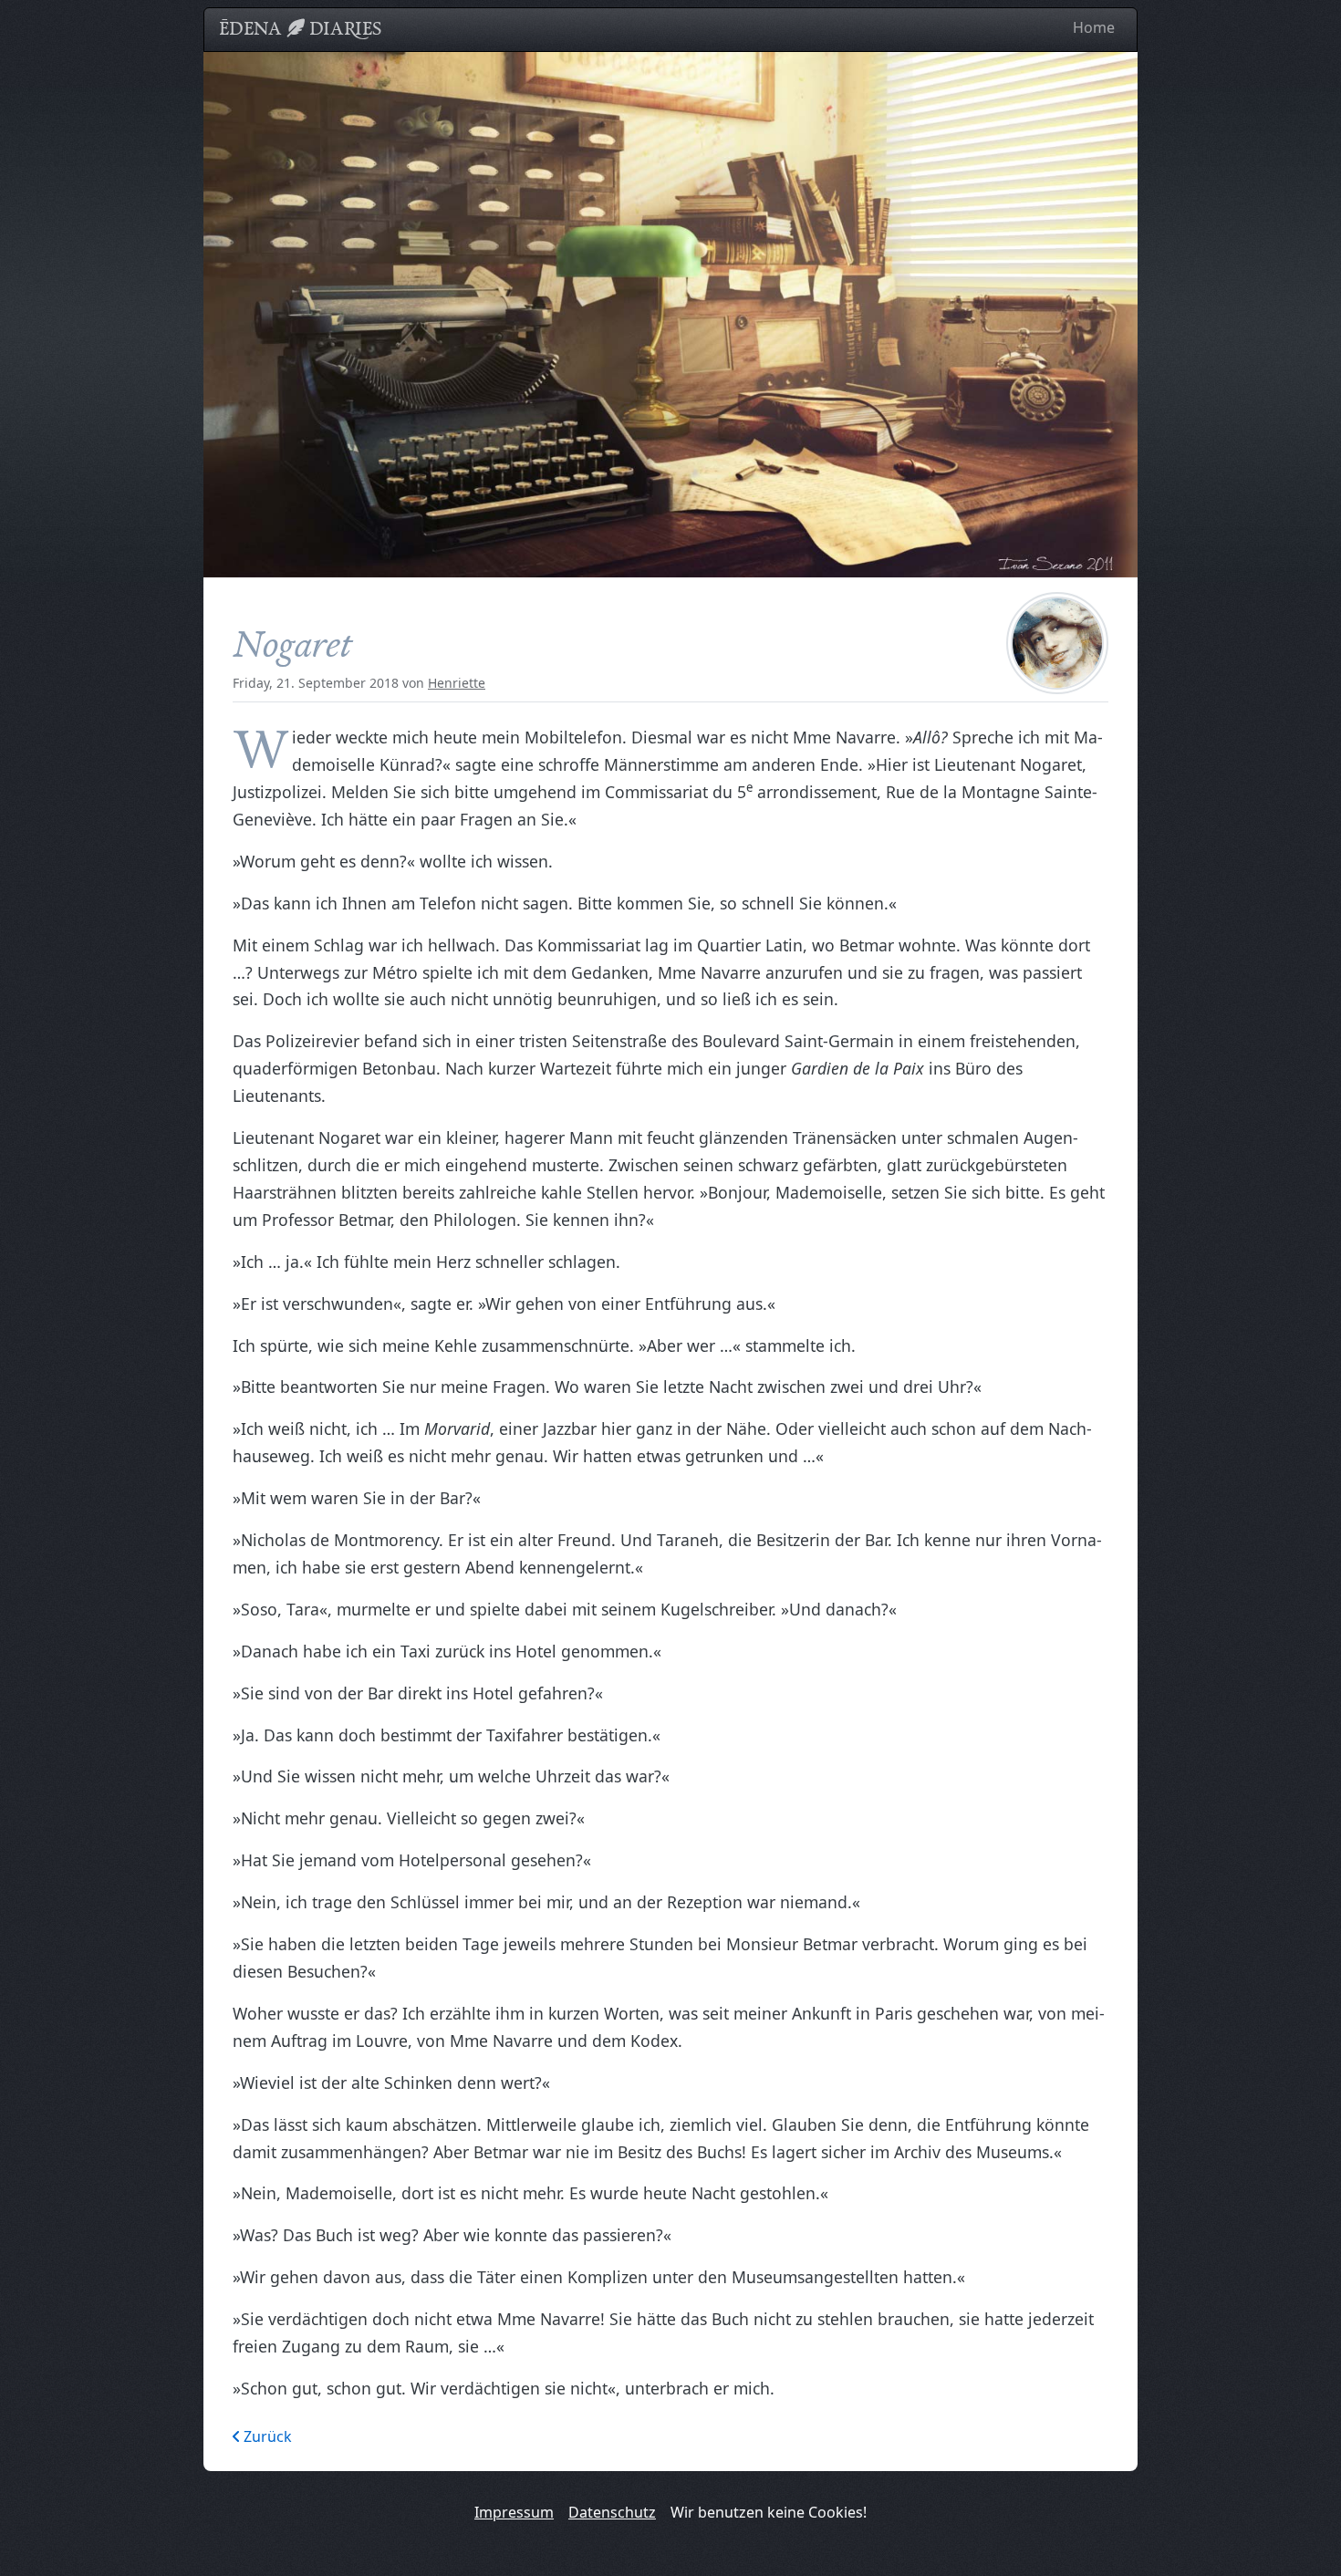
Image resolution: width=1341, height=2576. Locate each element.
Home (1094, 27)
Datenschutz (612, 2512)
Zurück (266, 2436)
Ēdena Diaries (300, 28)
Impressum (514, 2512)
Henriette (457, 683)
